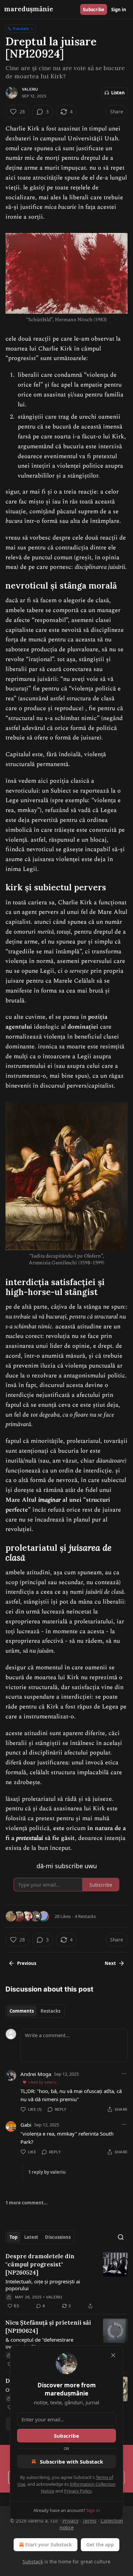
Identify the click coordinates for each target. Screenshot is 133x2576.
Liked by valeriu (42, 2082)
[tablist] (35, 2011)
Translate (21, 28)
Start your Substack (49, 2544)
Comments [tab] (22, 2011)
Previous (27, 1963)
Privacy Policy (78, 2491)
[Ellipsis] (124, 2074)
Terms (90, 2521)
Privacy (70, 2521)
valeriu (30, 89)
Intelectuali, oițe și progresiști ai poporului (43, 2285)
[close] (113, 2355)
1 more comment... (27, 2203)
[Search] (121, 2237)
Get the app (100, 2544)
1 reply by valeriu (47, 2172)
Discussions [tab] (58, 2237)
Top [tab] (13, 2237)
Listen (118, 93)
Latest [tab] (31, 2237)
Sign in (119, 10)
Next (110, 1963)
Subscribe (94, 10)
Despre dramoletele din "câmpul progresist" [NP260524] (40, 2264)
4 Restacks (85, 1916)
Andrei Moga (36, 2074)
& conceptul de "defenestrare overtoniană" (39, 2343)
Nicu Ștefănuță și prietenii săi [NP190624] (48, 2327)
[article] (66, 2281)
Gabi (26, 2125)
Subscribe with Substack (71, 2462)
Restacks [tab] (50, 2011)
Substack (33, 2562)
